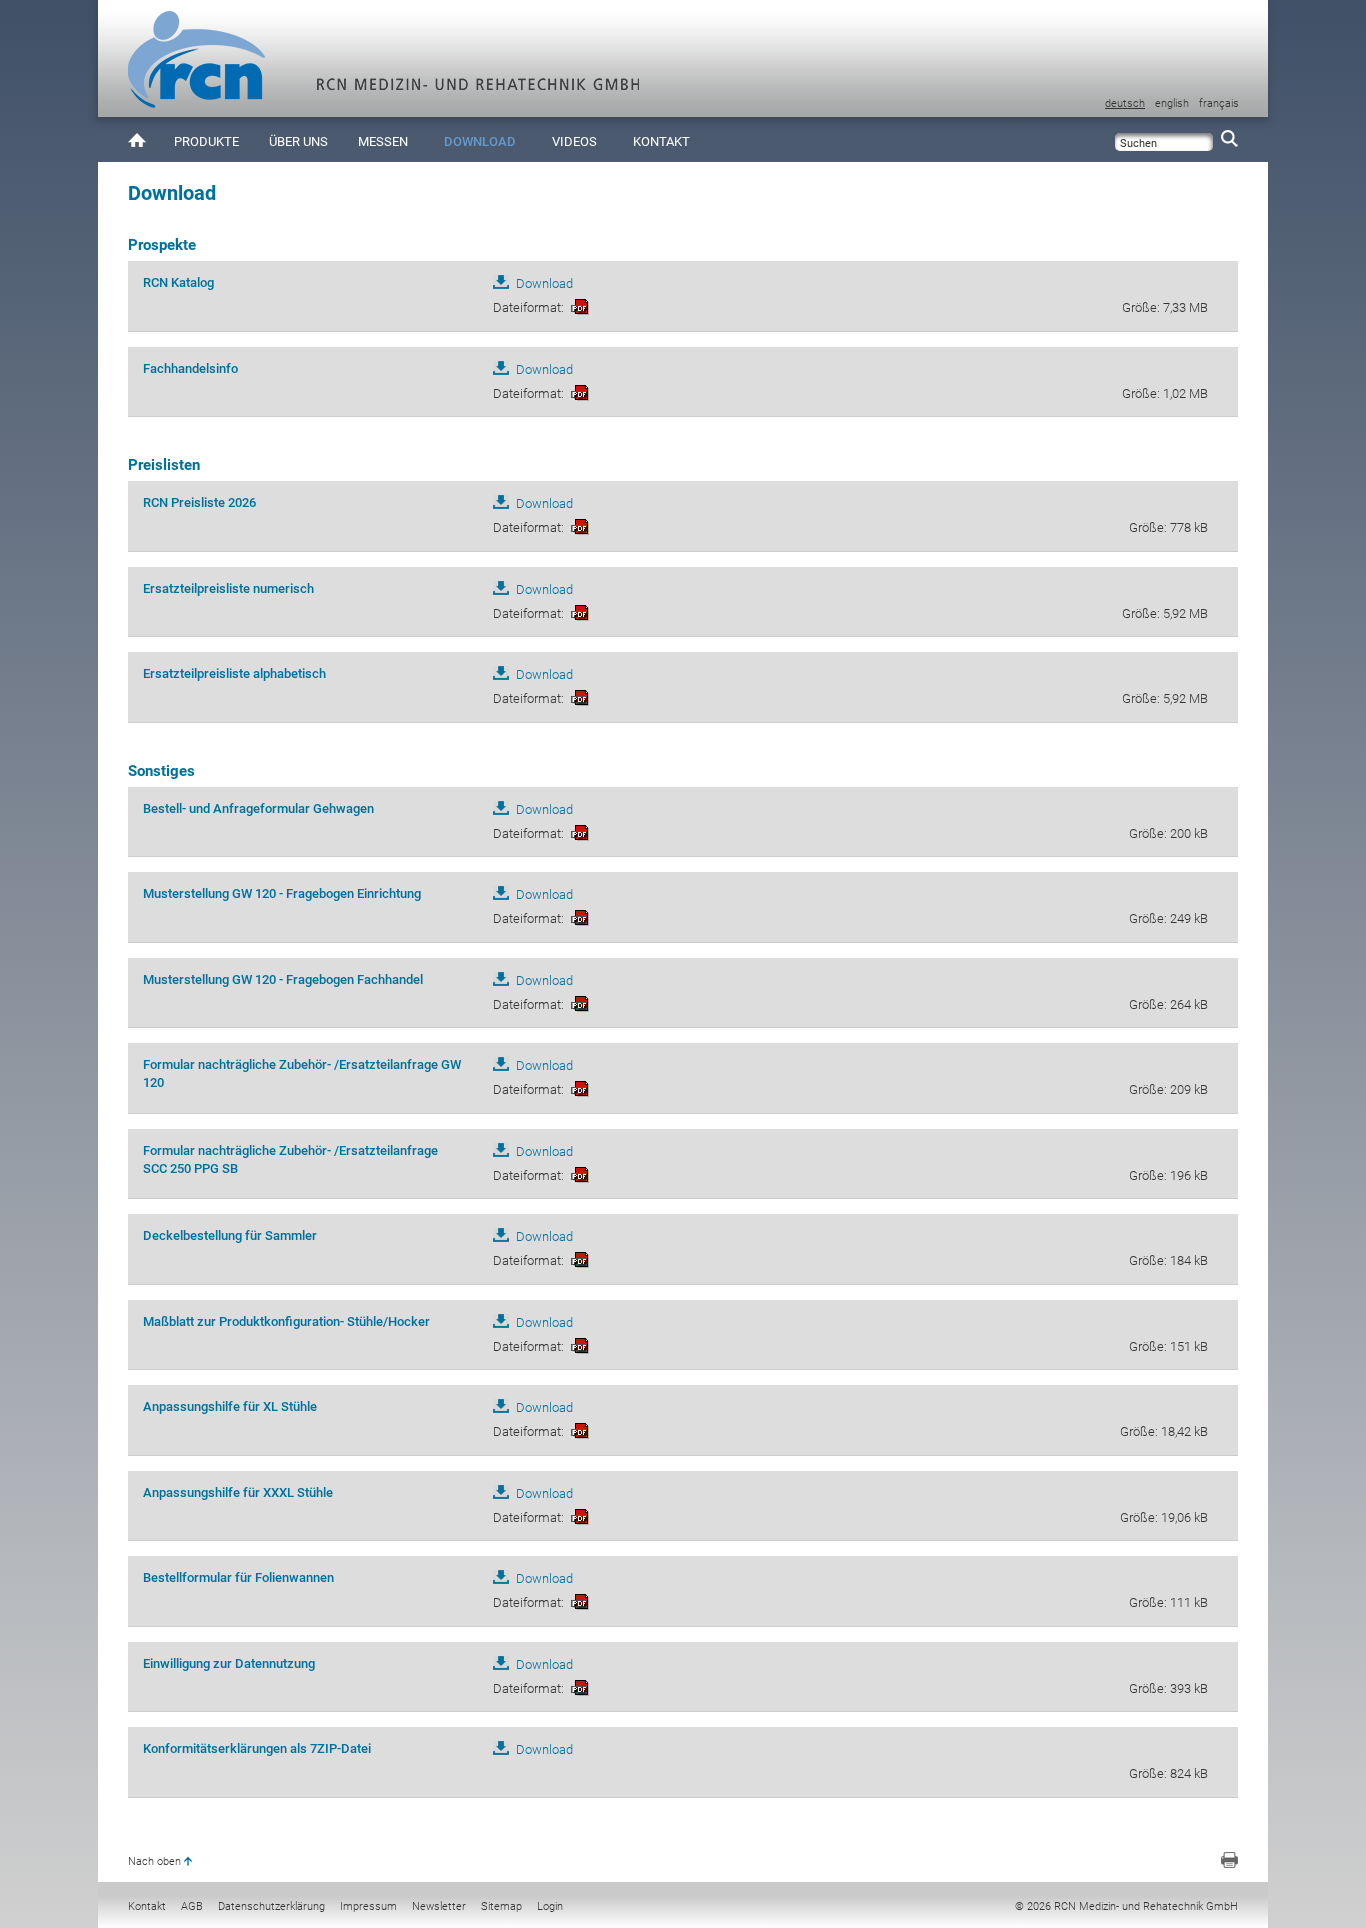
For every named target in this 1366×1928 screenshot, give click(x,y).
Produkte (206, 141)
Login (550, 1906)
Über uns (298, 141)
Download (480, 141)
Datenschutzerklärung (271, 1906)
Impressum (368, 1906)
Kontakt (661, 141)
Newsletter (439, 1906)
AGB (192, 1906)
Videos (574, 141)
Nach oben (154, 1861)
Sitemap (501, 1906)
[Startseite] (137, 139)
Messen (383, 141)
